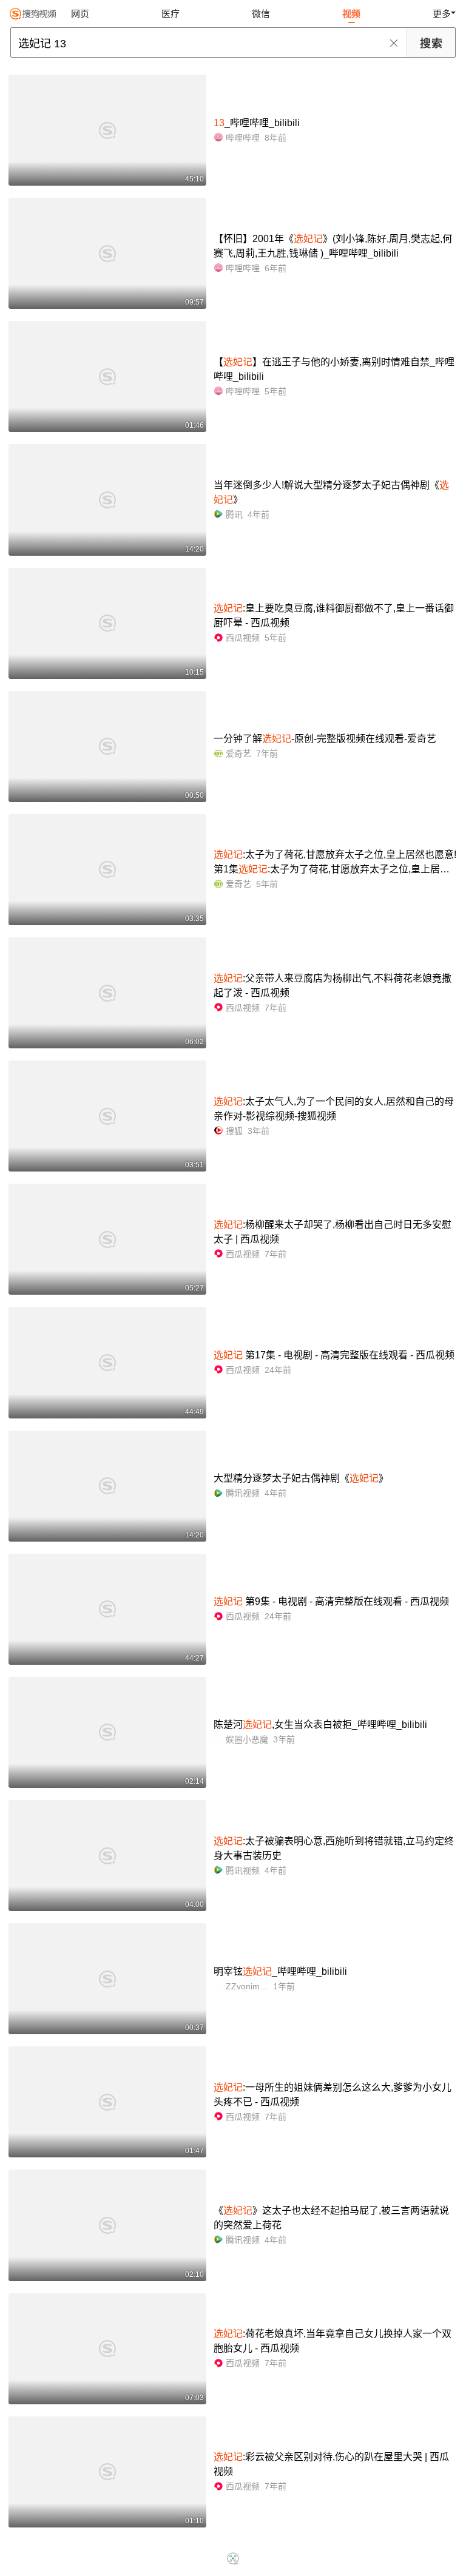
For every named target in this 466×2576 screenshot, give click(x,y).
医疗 (171, 14)
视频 (351, 14)
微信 (261, 14)
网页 (80, 14)
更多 (442, 14)
